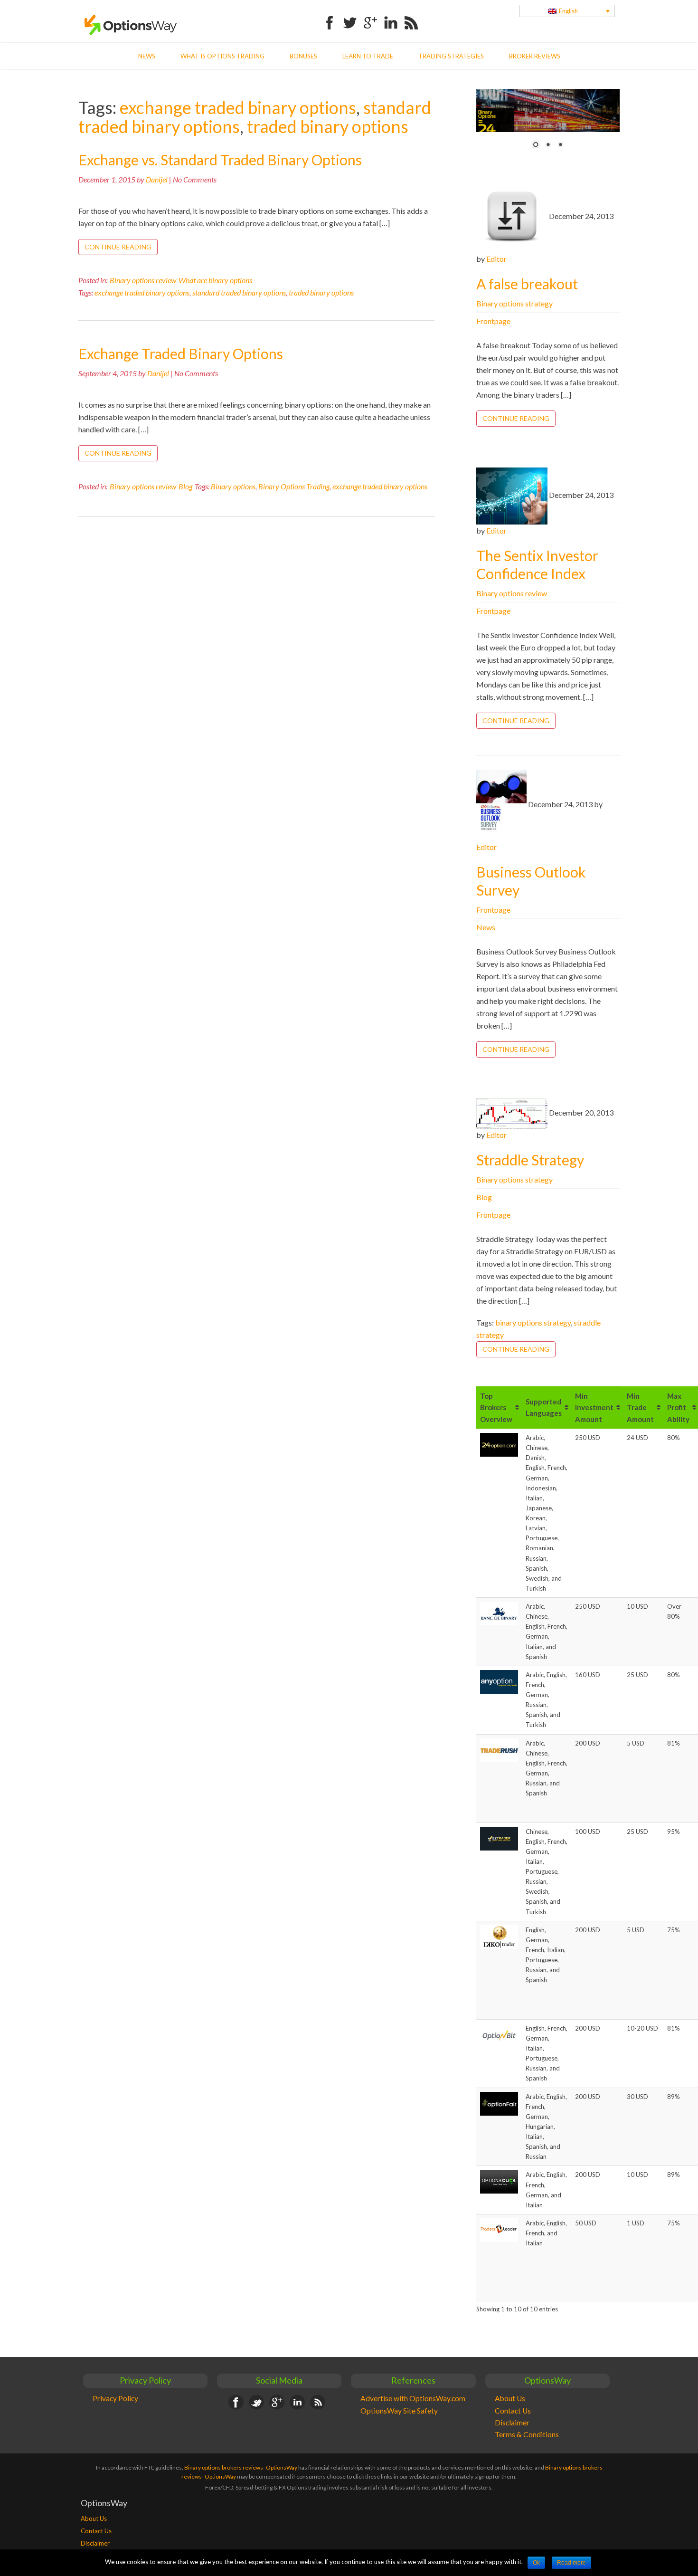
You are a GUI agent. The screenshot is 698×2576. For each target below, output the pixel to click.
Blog (185, 486)
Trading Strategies (451, 56)
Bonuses (303, 56)
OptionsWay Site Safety (399, 2411)
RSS (411, 17)
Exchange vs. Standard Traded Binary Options (220, 160)
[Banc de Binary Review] (499, 1613)
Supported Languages (544, 1408)
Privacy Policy (115, 2398)
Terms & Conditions (527, 2434)
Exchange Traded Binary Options (181, 353)
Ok (536, 2563)
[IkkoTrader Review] (499, 1936)
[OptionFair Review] (499, 2103)
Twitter (350, 17)
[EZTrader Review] (499, 1838)
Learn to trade (368, 56)
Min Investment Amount (594, 1407)
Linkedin (391, 17)
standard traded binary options (239, 292)
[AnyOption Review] (499, 1681)
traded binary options (328, 126)
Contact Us (513, 2411)
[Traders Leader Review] (499, 2230)
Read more (571, 2563)
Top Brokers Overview (496, 1407)
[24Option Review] (499, 1444)
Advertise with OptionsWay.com (413, 2398)
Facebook (330, 17)
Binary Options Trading (294, 486)
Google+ (370, 17)
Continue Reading (118, 247)
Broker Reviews (535, 56)
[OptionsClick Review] (499, 2181)
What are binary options (215, 280)
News (147, 56)
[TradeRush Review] (499, 1749)
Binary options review (143, 280)
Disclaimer (512, 2423)
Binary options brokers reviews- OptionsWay (241, 2467)
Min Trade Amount (640, 1407)
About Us (510, 2398)
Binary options (233, 486)
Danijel (157, 179)
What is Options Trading (222, 56)
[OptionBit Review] (499, 2035)
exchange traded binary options (238, 107)
